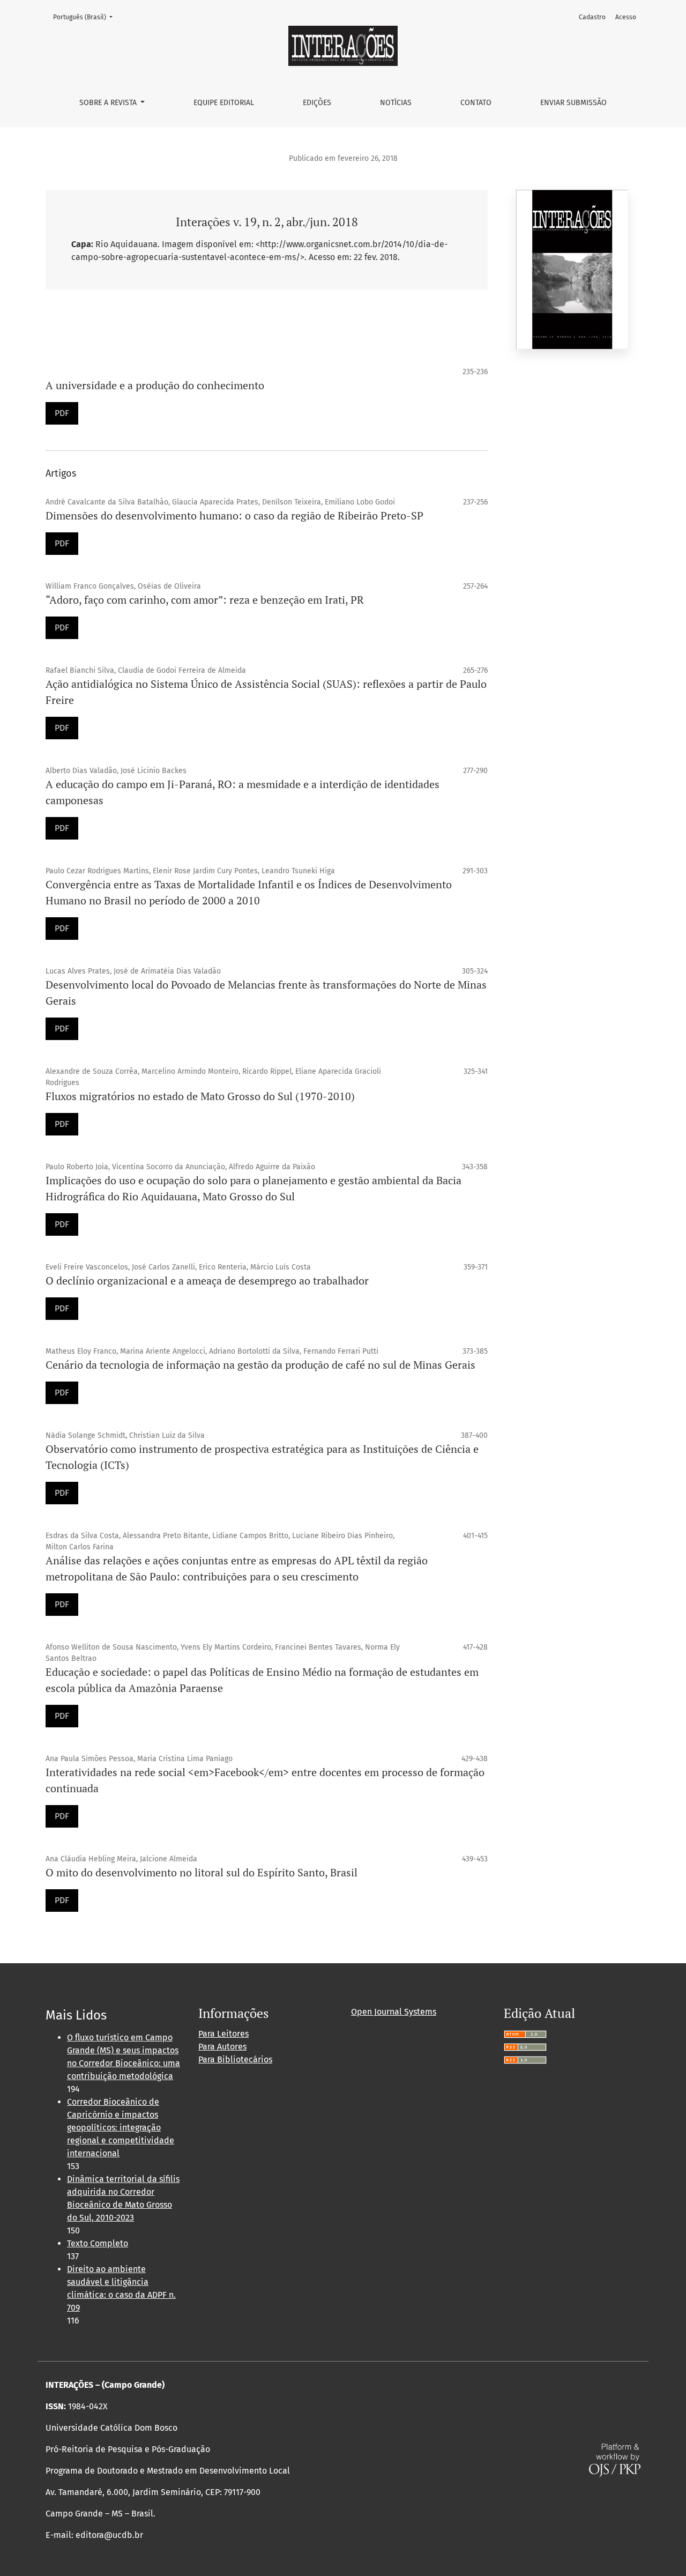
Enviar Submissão (573, 103)
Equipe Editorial (224, 103)
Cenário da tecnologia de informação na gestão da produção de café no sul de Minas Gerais (260, 1365)
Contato (476, 103)
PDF (62, 413)
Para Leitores (223, 2034)
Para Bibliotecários (235, 2059)
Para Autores (222, 2047)
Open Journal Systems (394, 2012)
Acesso (626, 17)
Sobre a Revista (109, 103)
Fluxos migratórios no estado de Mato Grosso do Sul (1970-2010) (200, 1096)
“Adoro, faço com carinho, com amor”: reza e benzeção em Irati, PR (205, 600)
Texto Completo (98, 2243)
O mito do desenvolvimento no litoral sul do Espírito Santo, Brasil (202, 1872)
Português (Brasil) (86, 17)
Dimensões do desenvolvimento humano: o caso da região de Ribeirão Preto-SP (234, 515)
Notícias (396, 103)
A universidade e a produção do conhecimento (155, 385)
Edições (317, 103)
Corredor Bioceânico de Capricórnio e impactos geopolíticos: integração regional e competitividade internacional (121, 2128)
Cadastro (592, 17)
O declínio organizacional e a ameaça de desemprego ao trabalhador (207, 1280)
